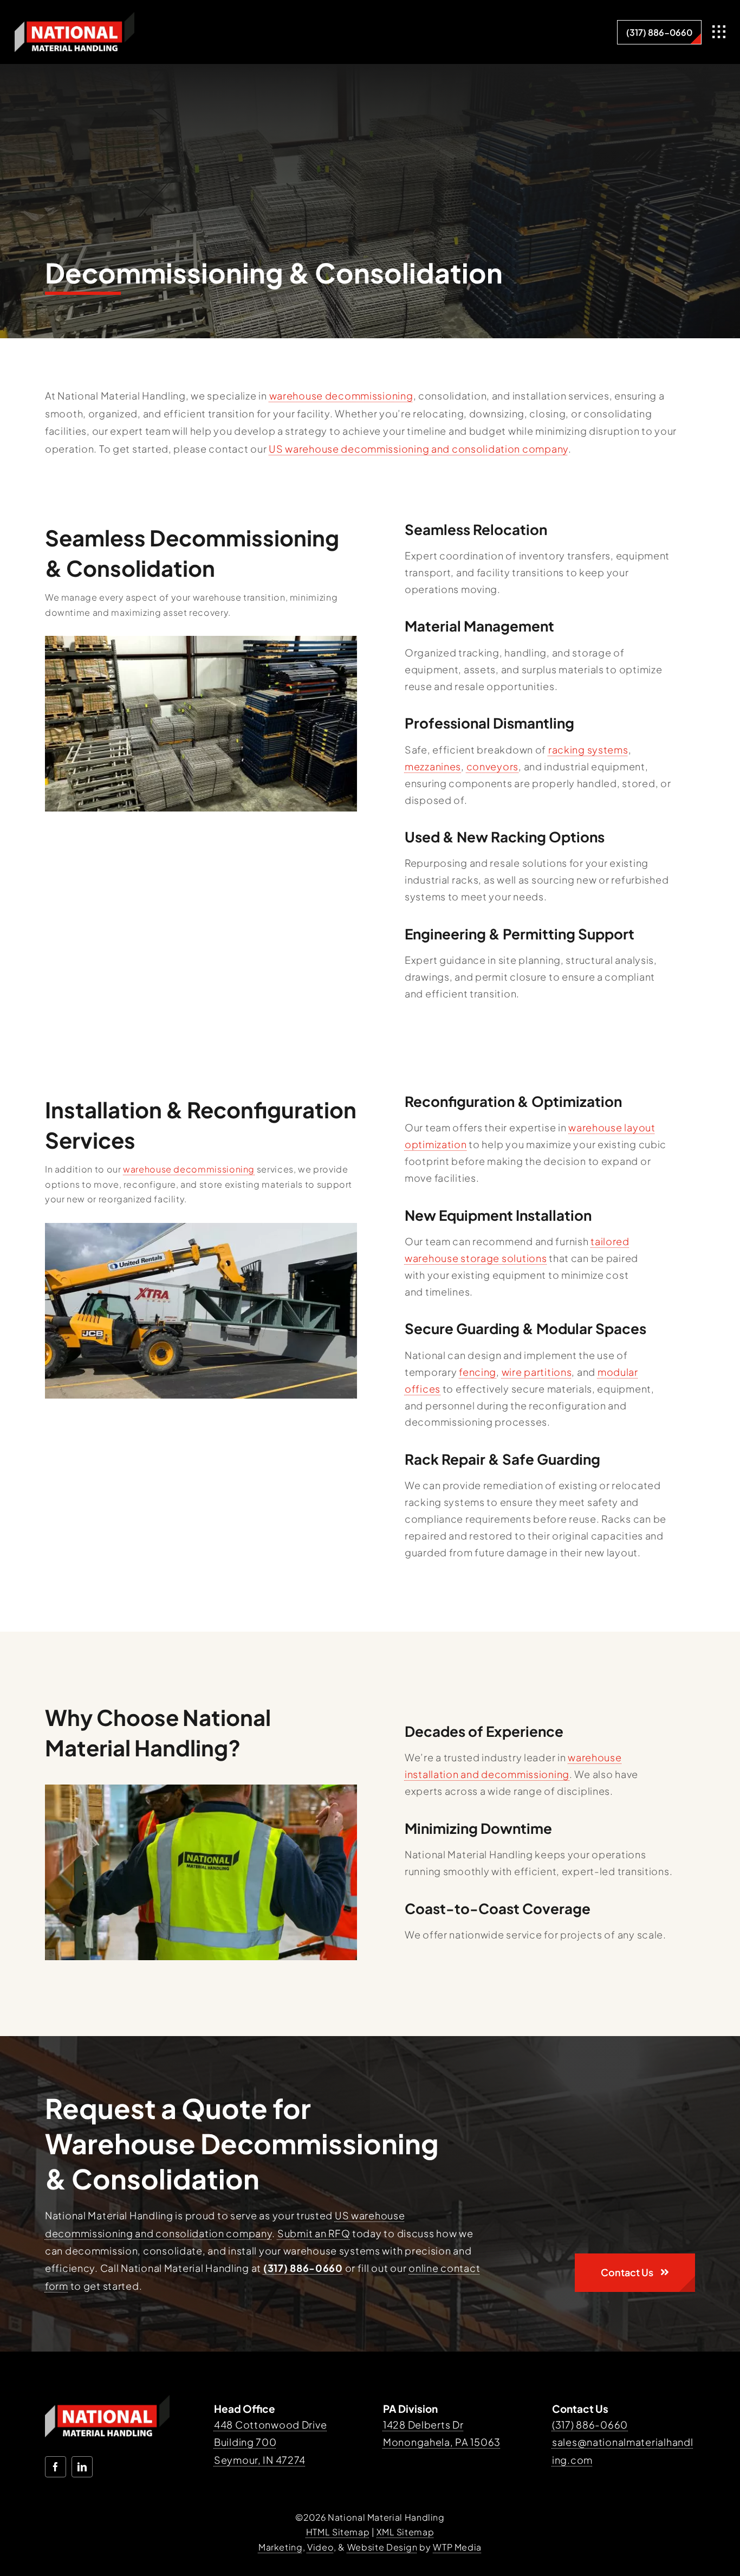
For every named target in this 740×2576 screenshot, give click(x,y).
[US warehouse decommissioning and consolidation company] (74, 17)
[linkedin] (82, 2467)
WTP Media (457, 2547)
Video (320, 2547)
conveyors (492, 766)
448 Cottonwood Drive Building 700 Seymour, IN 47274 (270, 2442)
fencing (478, 1372)
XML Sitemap (405, 2532)
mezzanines (433, 766)
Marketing (281, 2547)
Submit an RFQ (314, 2233)
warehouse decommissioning (341, 395)
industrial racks (442, 880)
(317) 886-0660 (590, 2424)
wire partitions (537, 1372)
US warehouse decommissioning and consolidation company (418, 449)
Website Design (382, 2547)
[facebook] (56, 2467)
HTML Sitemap (338, 2532)
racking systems (588, 749)
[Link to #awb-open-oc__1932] (719, 32)
